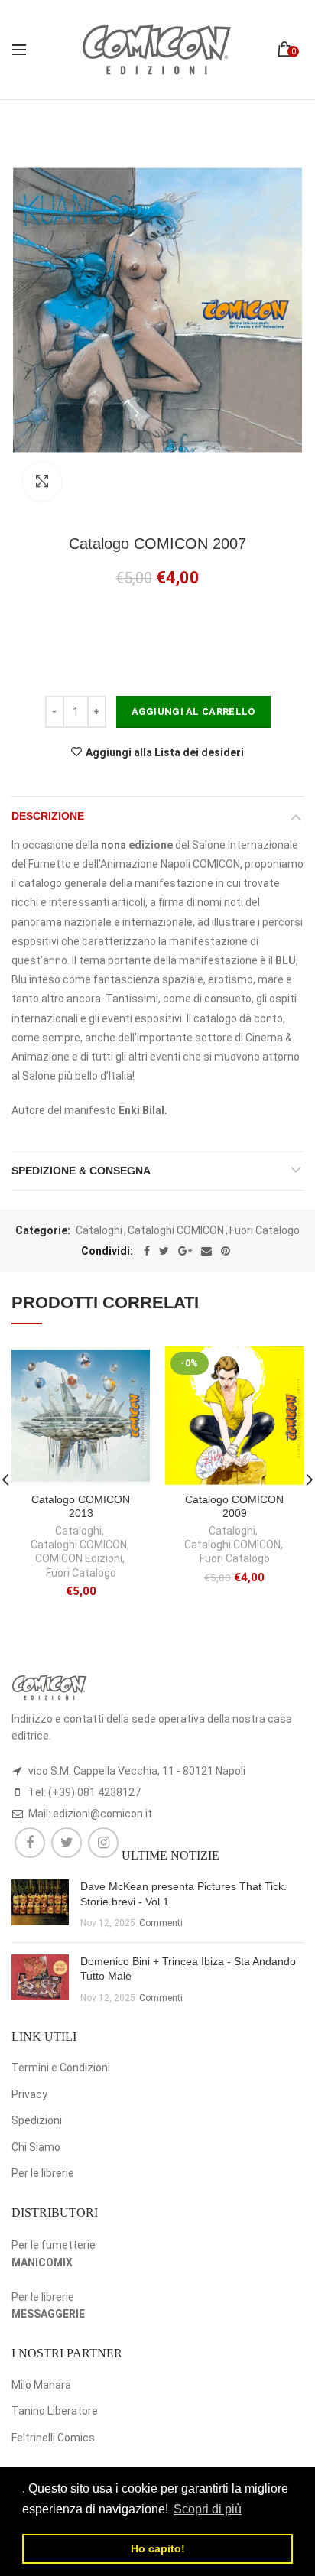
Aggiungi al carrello (193, 711)
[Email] (206, 1251)
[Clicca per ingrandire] (42, 482)
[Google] (185, 1251)
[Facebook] (147, 1251)
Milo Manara (41, 2385)
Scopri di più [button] (208, 2509)
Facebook (30, 1843)
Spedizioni (37, 2120)
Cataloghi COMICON (176, 1230)
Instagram (103, 1843)
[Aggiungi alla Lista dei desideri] (129, 1368)
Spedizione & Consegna (81, 1171)
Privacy (29, 2094)
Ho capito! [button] (158, 2548)
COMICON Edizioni (79, 1558)
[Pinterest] (226, 1251)
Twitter (67, 1843)
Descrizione (48, 816)
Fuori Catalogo (265, 1230)
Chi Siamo (36, 2147)
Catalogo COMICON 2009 (234, 1506)
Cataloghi (99, 1230)
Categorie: (43, 1230)
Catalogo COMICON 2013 (81, 1506)
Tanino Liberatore (55, 2411)
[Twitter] (164, 1251)
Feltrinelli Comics (53, 2438)
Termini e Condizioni (61, 2068)
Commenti (161, 1923)
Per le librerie (43, 2173)
